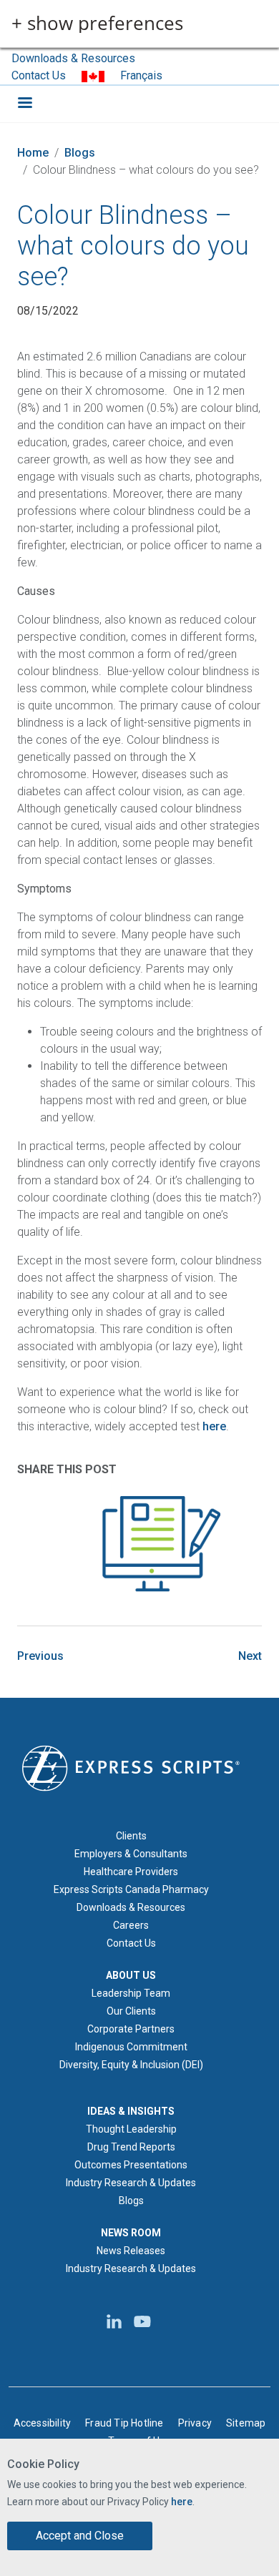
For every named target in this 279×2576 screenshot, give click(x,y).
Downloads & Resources (73, 58)
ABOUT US (131, 1975)
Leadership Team (131, 1993)
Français (141, 75)
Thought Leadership (131, 2129)
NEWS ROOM (131, 2233)
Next (250, 1656)
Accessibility (43, 2423)
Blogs (80, 153)
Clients (131, 1836)
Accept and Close (80, 2536)
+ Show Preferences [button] (97, 24)
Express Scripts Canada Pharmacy (131, 1889)
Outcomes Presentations (131, 2165)
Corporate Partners (131, 2029)
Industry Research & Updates (131, 2183)
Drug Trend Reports (131, 2147)
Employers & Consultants (131, 1854)
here (182, 2502)
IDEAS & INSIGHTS (131, 2111)
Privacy (195, 2423)
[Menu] (24, 104)
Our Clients (131, 2011)
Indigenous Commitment (131, 2047)
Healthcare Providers (131, 1872)
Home (33, 153)
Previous (40, 1656)
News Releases (131, 2251)
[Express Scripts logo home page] (131, 1767)
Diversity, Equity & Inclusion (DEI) (131, 2065)
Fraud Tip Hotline (124, 2423)
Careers (131, 1925)
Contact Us (39, 75)
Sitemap (246, 2423)
